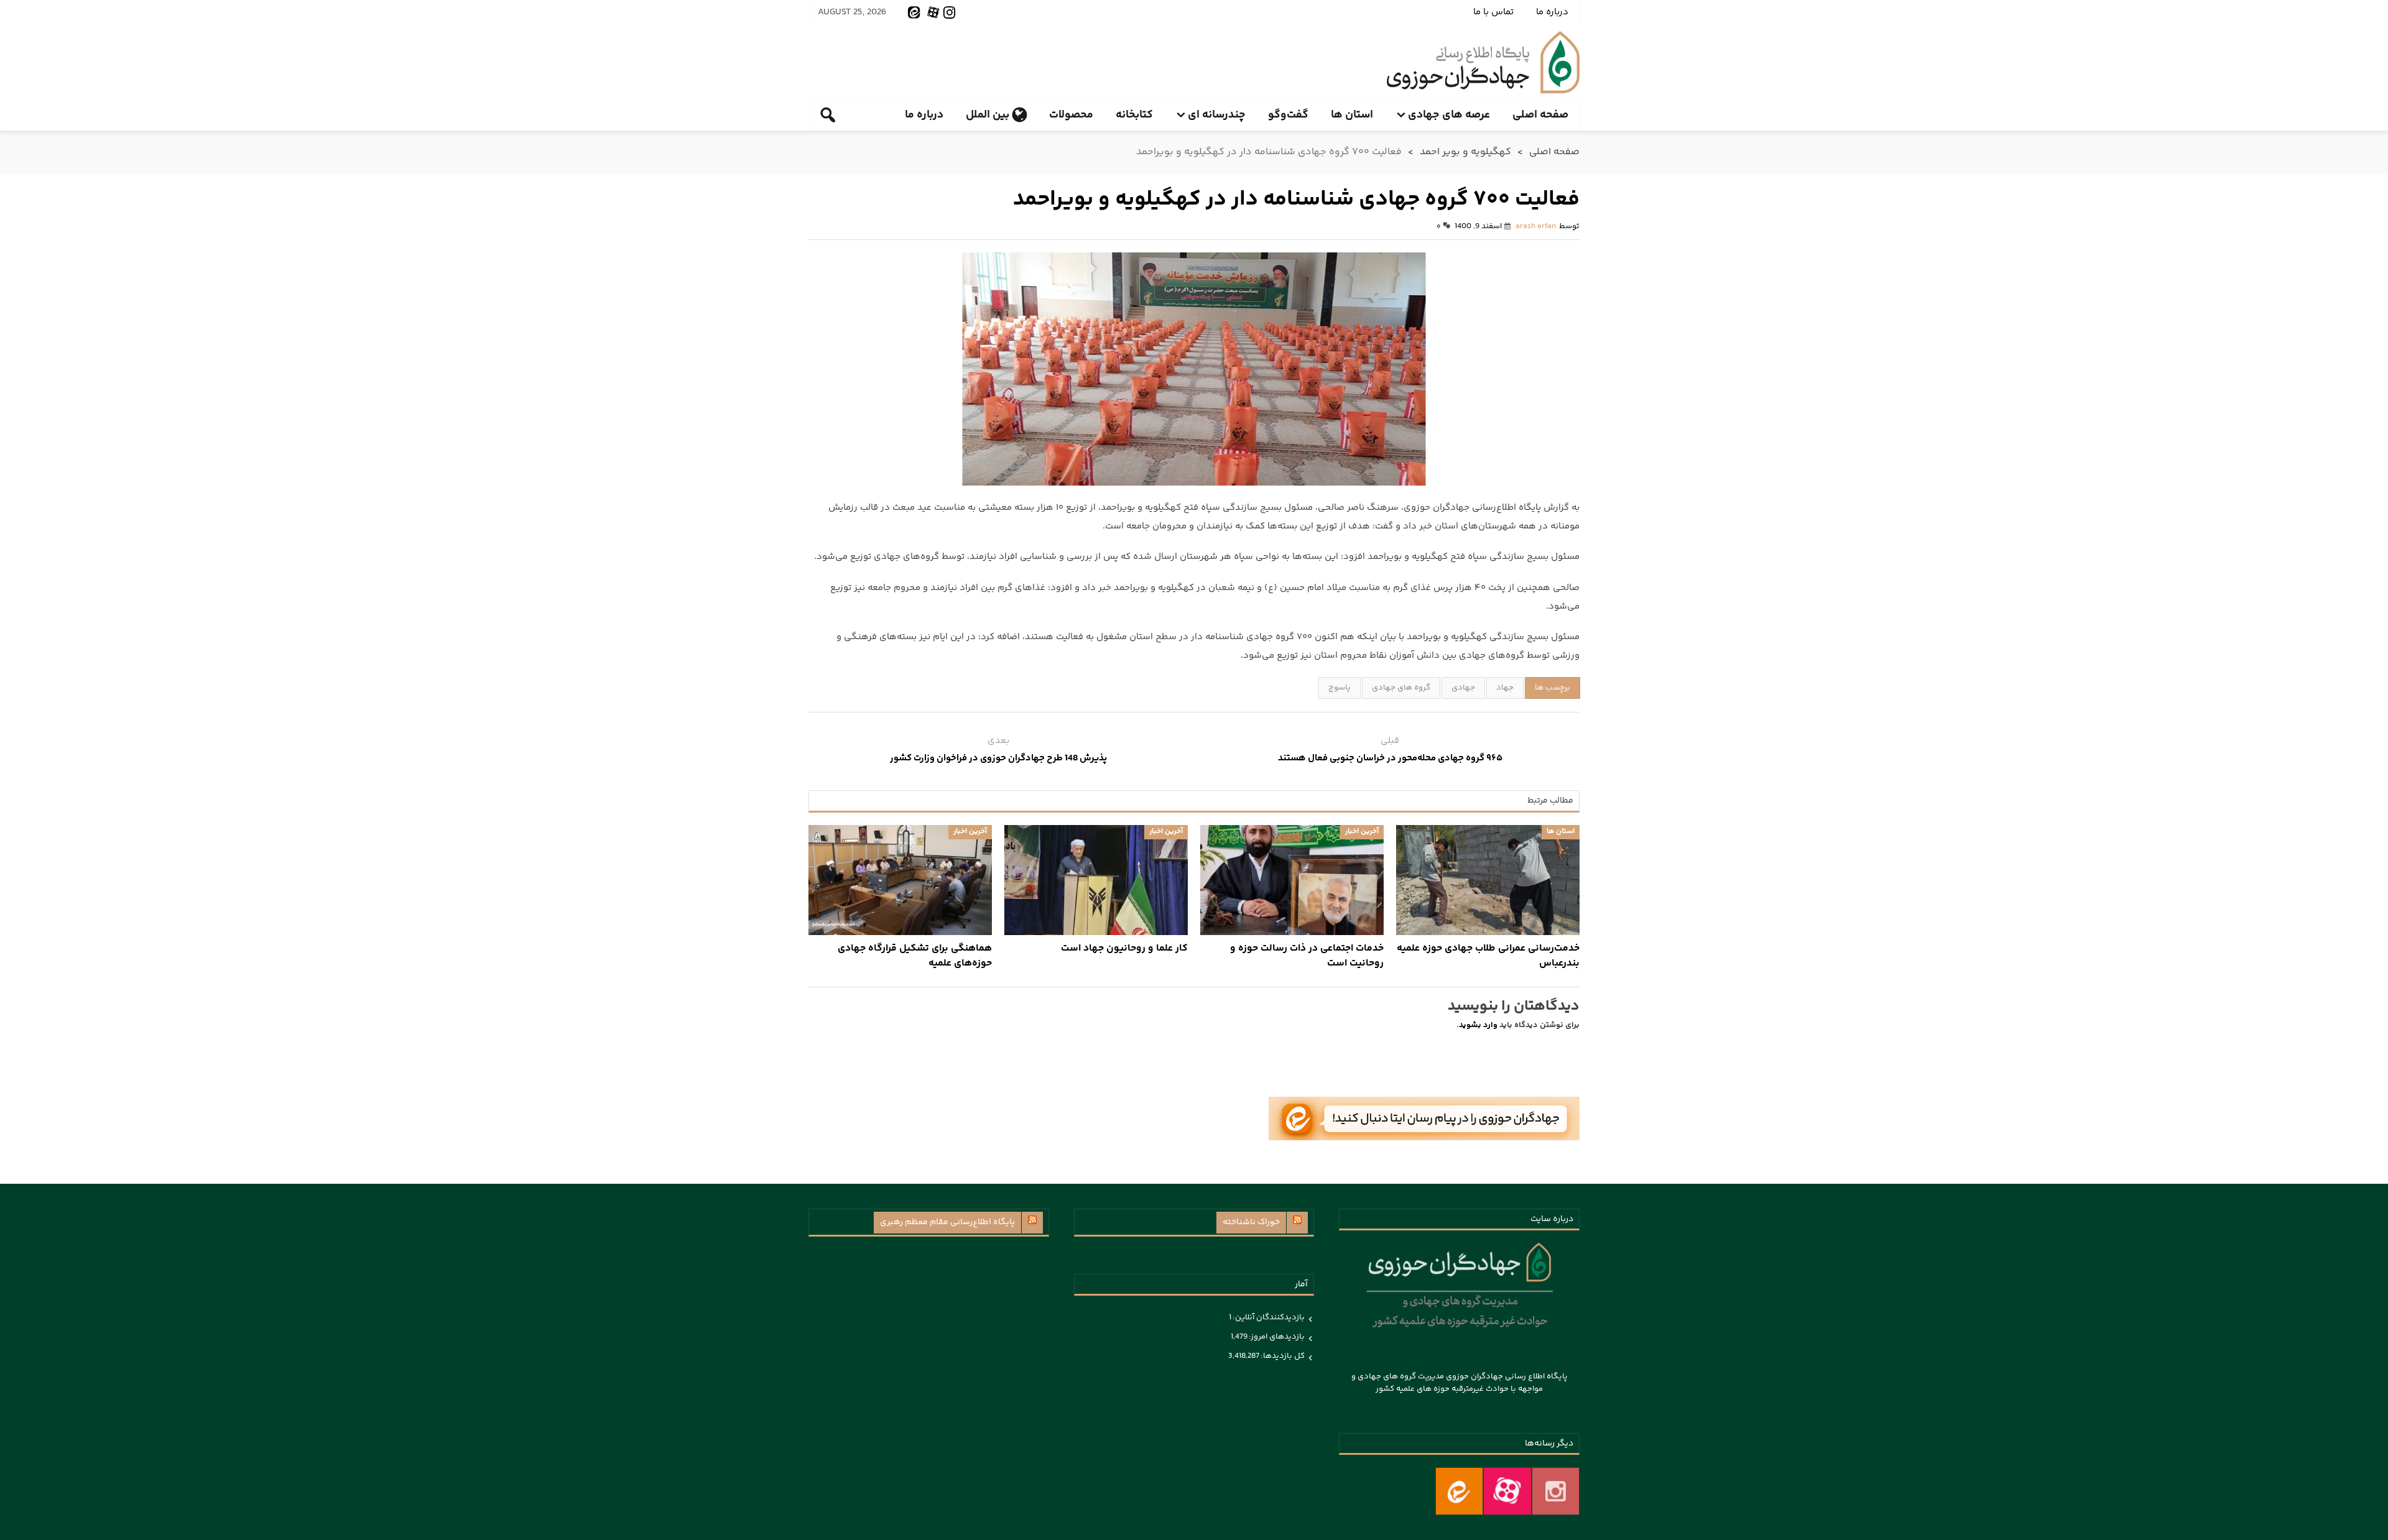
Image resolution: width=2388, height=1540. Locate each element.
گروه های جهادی (1401, 688)
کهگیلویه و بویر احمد (1465, 152)
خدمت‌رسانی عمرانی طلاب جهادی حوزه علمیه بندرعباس (1488, 956)
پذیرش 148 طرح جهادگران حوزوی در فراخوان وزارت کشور (998, 758)
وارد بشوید (1478, 1025)
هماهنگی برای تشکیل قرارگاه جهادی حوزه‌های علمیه (915, 956)
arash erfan (1536, 226)
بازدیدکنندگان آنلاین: (1268, 1317)
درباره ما (1552, 12)
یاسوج (1340, 688)
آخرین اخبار (1362, 832)
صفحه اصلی (1540, 115)
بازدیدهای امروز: (1276, 1337)
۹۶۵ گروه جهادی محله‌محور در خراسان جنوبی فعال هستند (1390, 758)
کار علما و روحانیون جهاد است (1124, 949)
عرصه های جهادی (1449, 115)
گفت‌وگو (1288, 115)
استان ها (1352, 115)
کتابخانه (1134, 115)
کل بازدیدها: (1282, 1356)
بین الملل (988, 115)
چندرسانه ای (1217, 115)
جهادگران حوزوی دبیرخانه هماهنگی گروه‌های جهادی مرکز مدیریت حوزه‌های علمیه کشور (1483, 62)
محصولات (1071, 115)
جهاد (1505, 688)
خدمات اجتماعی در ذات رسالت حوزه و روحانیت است (1307, 956)
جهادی (1463, 688)
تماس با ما (1493, 12)
